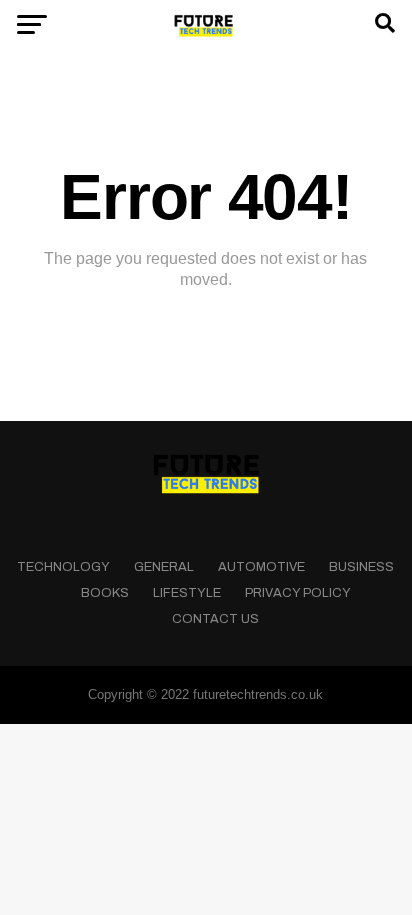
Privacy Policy (298, 593)
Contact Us (215, 619)
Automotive (261, 567)
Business (361, 567)
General (164, 567)
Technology (63, 567)
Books (105, 593)
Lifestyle (187, 593)
